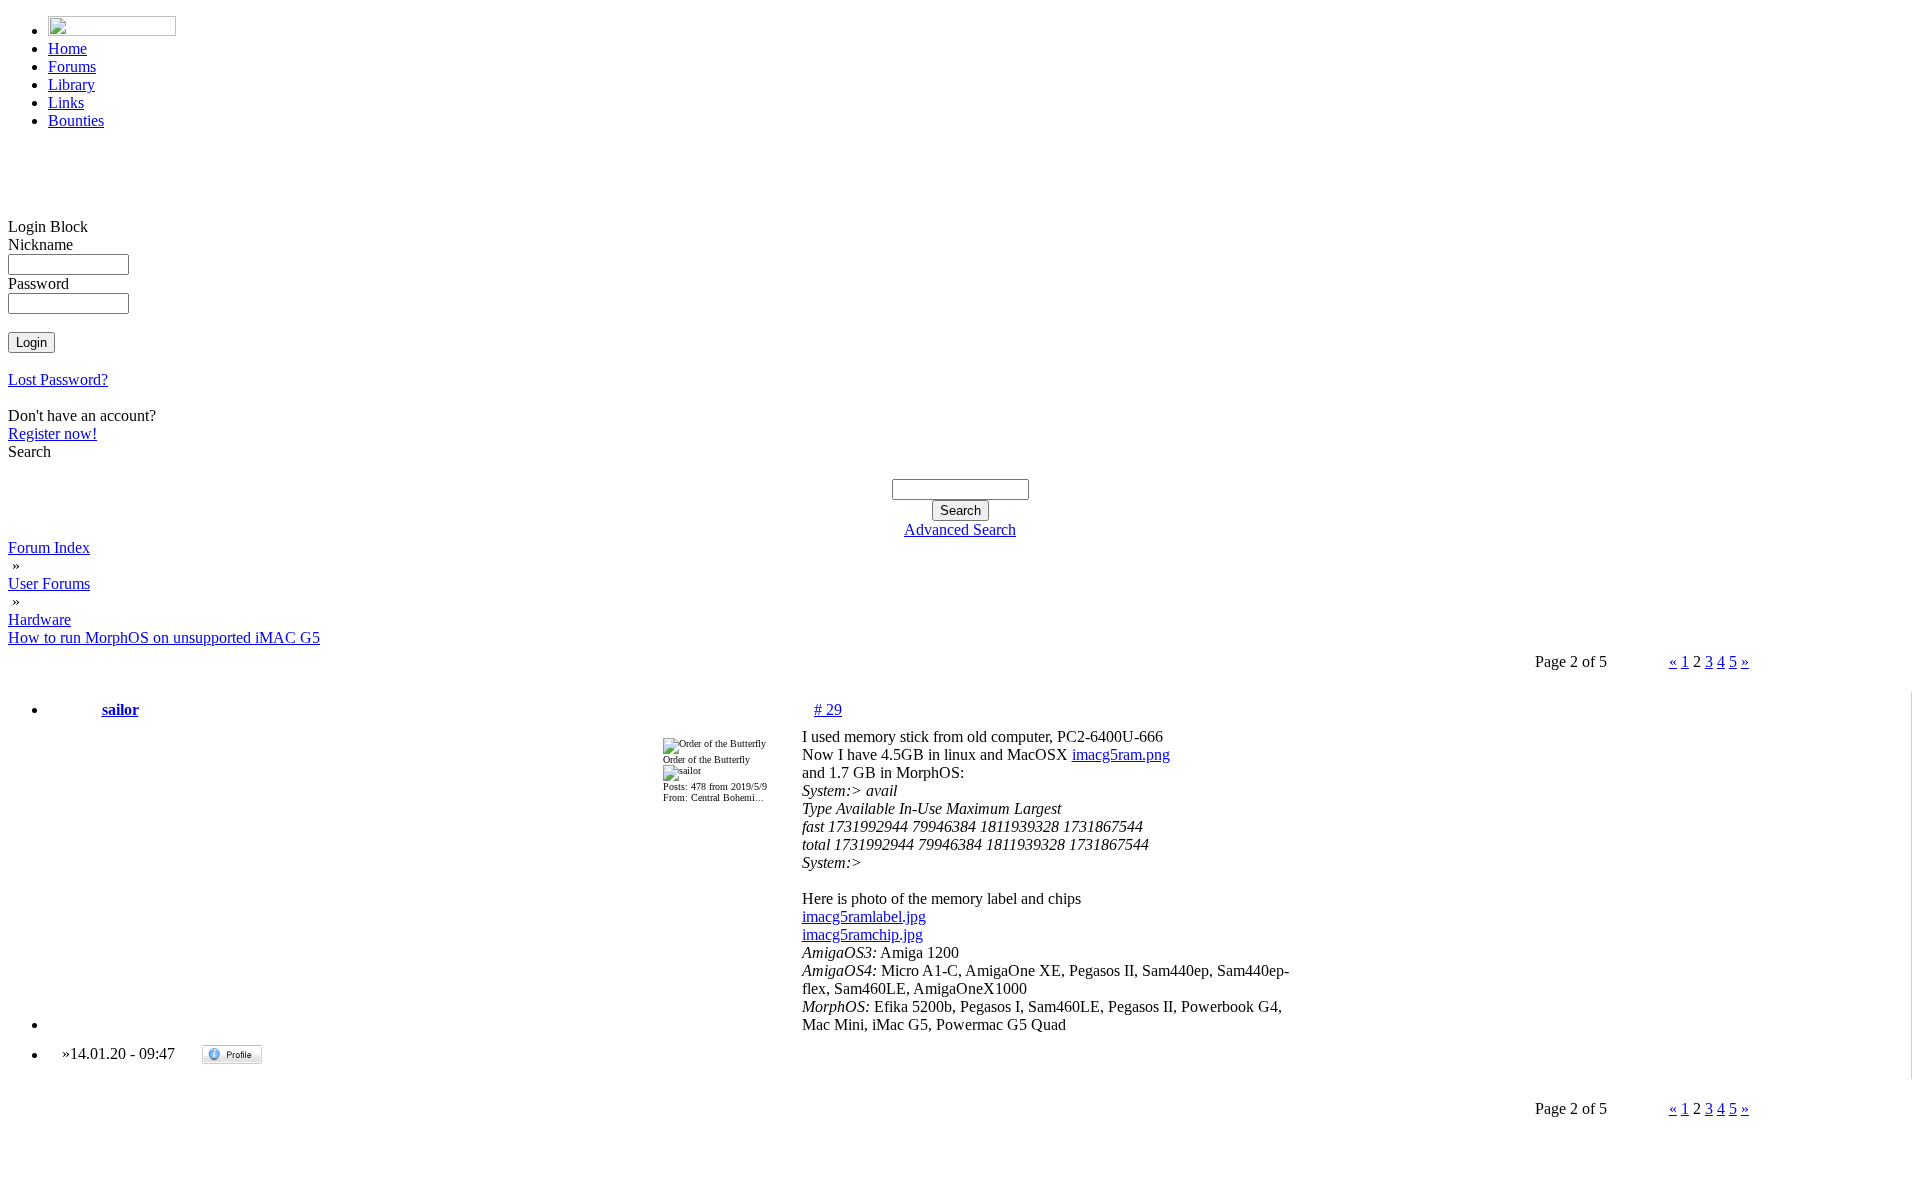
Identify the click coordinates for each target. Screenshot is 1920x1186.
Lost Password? (58, 379)
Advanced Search (960, 529)
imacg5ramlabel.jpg (864, 916)
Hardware (39, 619)
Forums (72, 66)
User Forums (49, 583)
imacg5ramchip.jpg (862, 934)
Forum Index (49, 547)
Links (66, 102)
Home (67, 48)
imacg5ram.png (1121, 754)
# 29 (828, 709)
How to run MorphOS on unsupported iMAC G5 (164, 637)
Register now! (52, 433)
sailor (120, 709)
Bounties (76, 120)
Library (71, 84)
